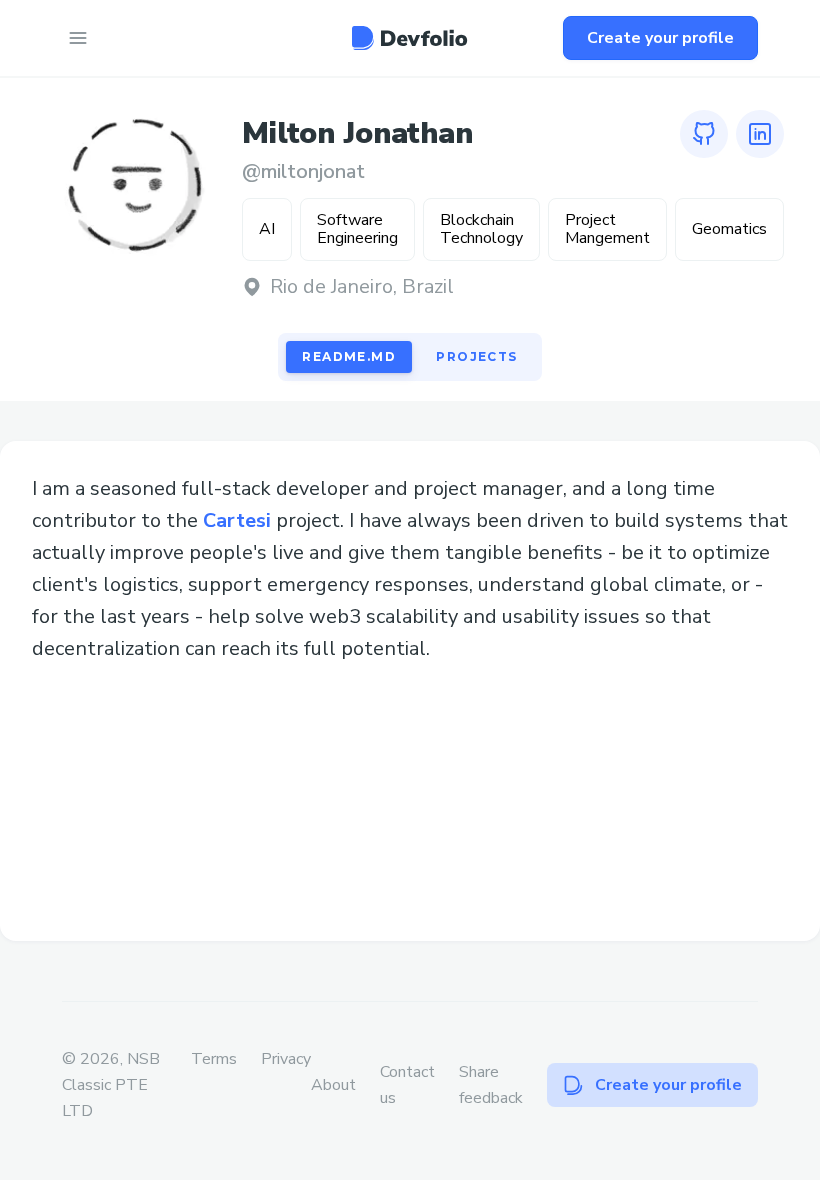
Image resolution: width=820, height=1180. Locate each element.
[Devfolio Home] (409, 38)
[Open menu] (78, 38)
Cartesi (237, 520)
